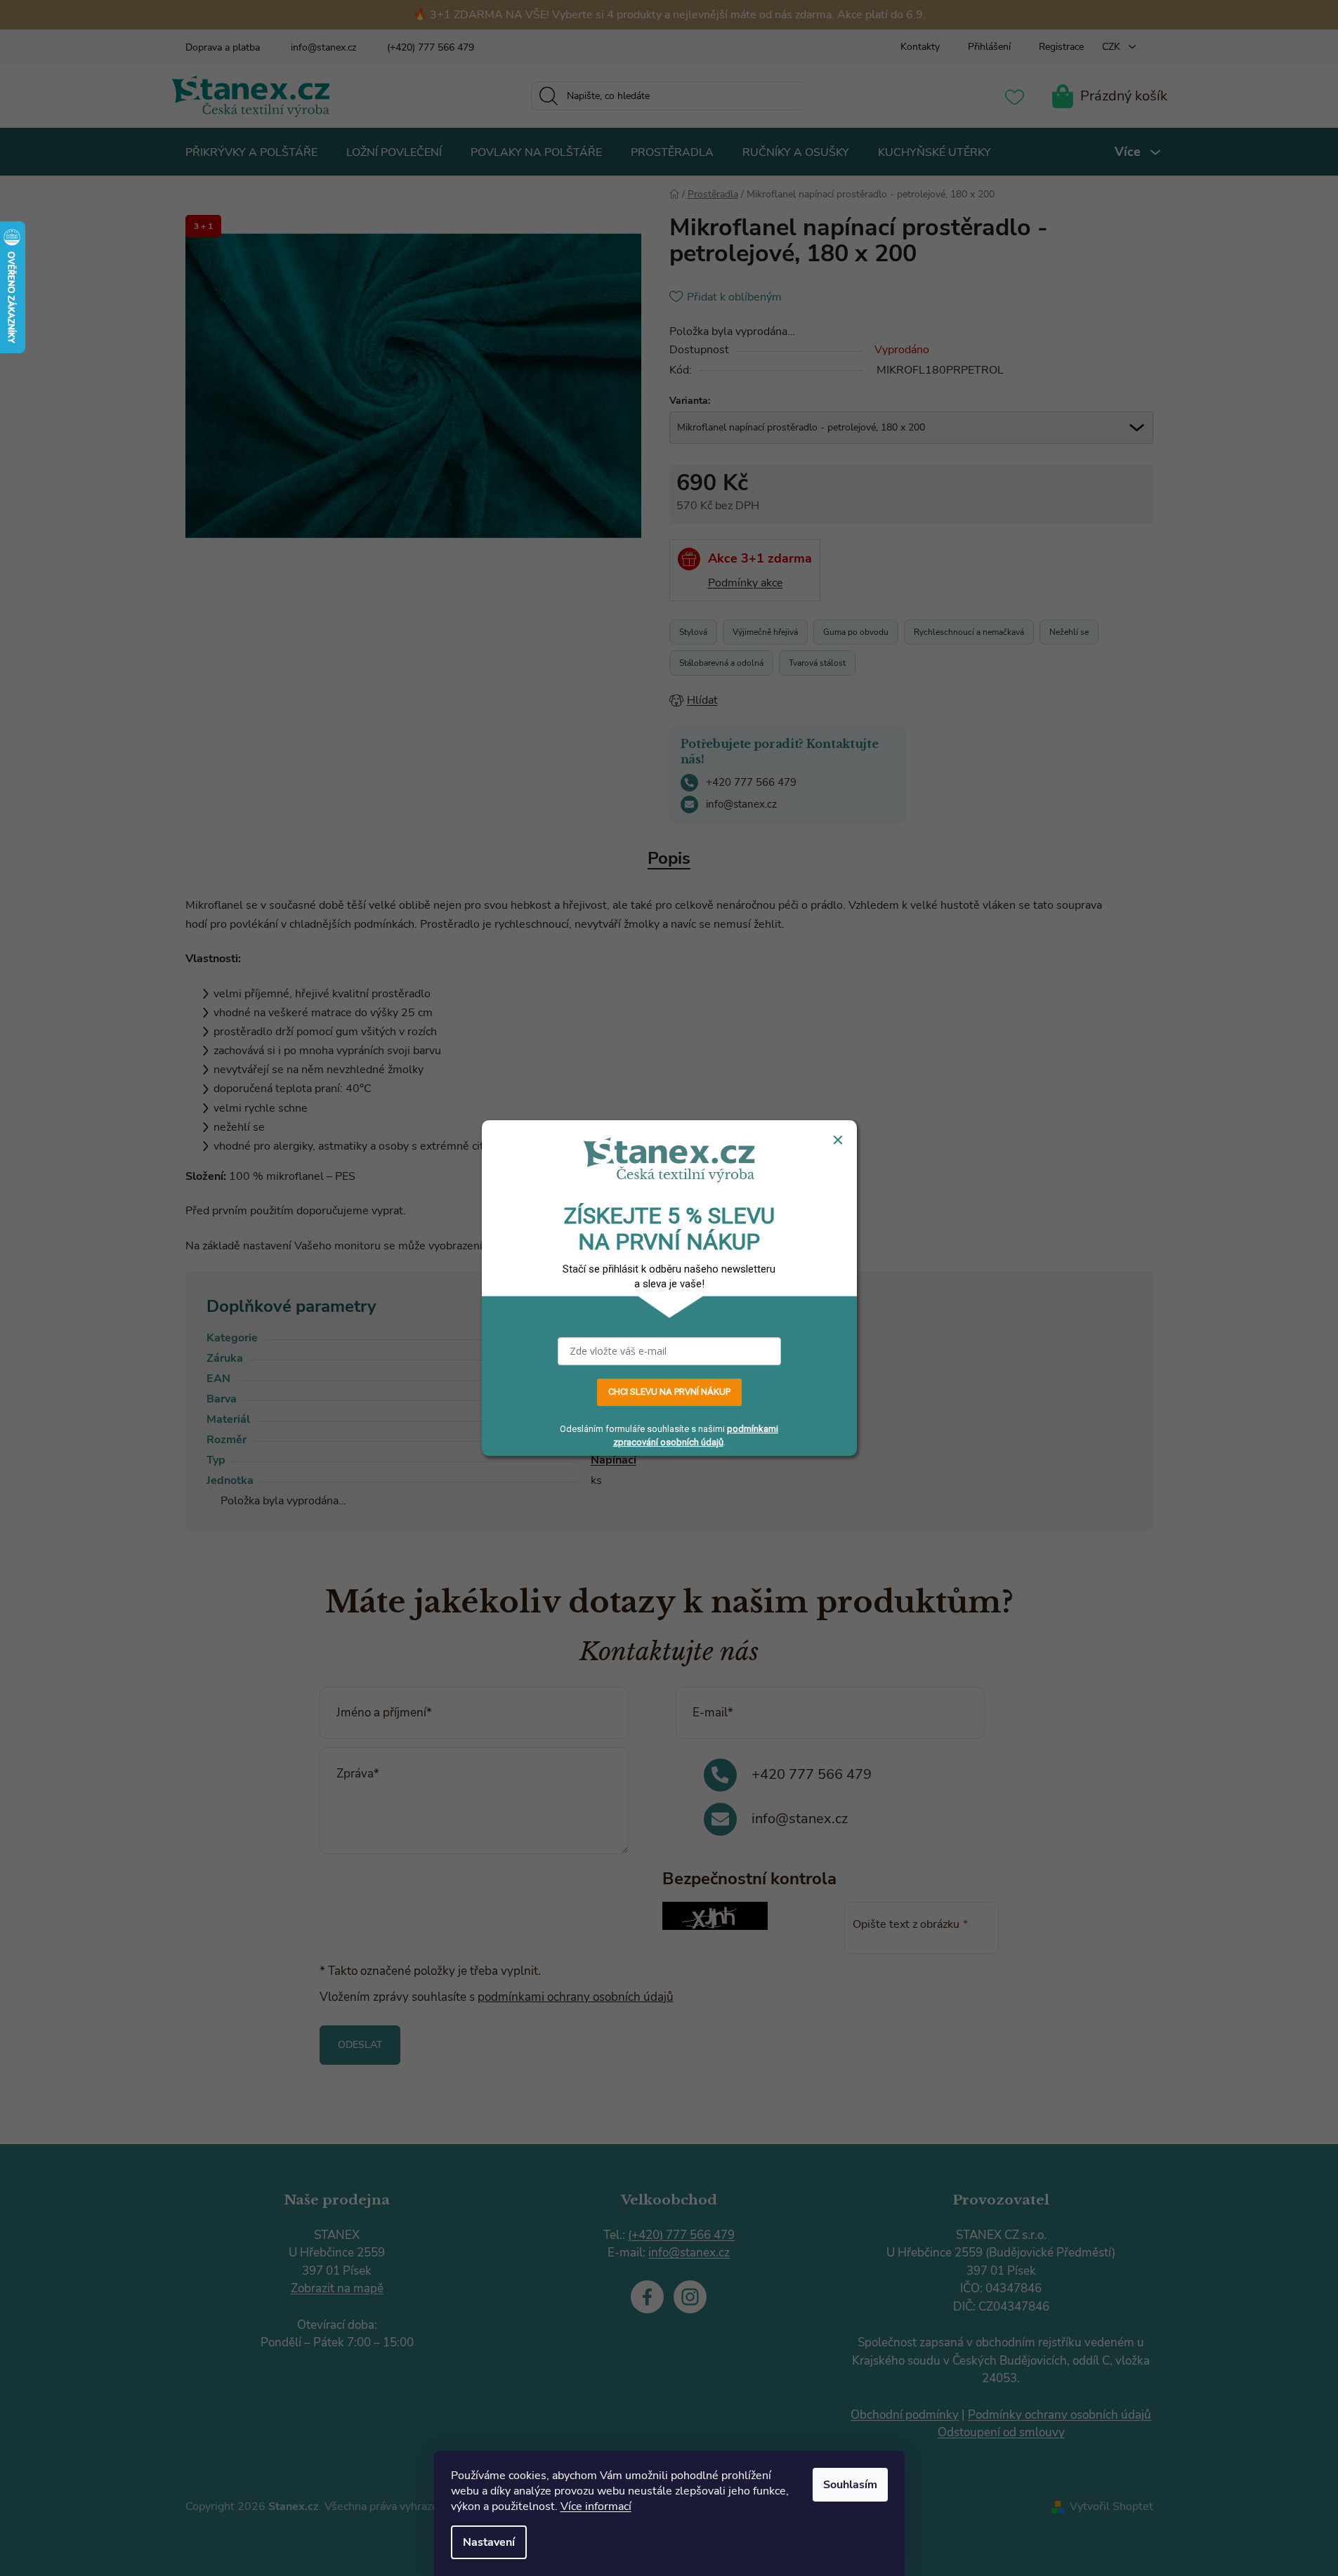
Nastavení (489, 2542)
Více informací (596, 2506)
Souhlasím (850, 2485)
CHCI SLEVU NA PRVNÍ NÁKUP (669, 1392)
